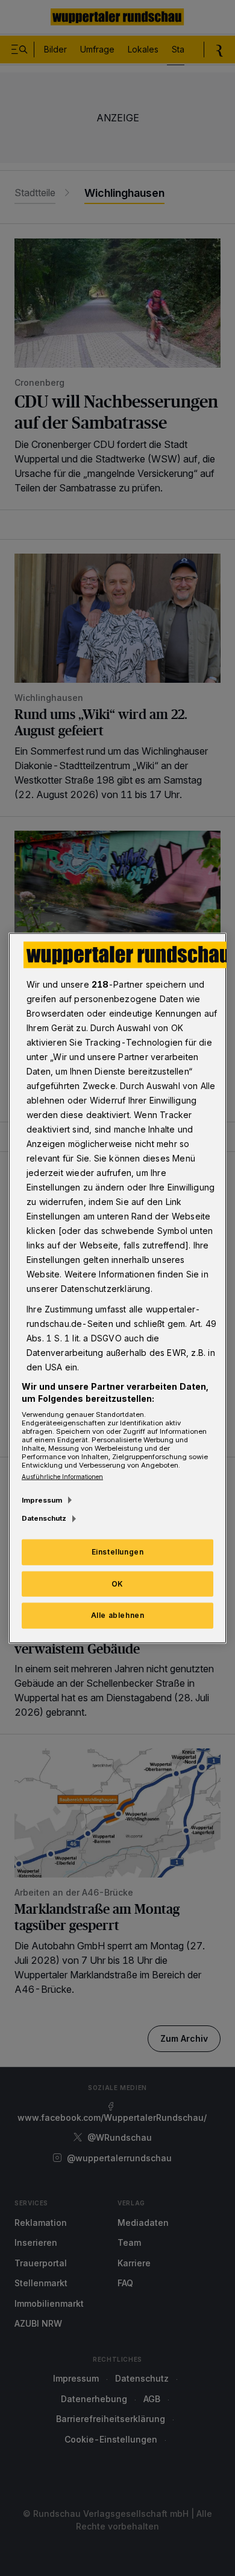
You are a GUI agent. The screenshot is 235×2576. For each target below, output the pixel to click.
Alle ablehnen (118, 1615)
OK (117, 1583)
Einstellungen (118, 1551)
